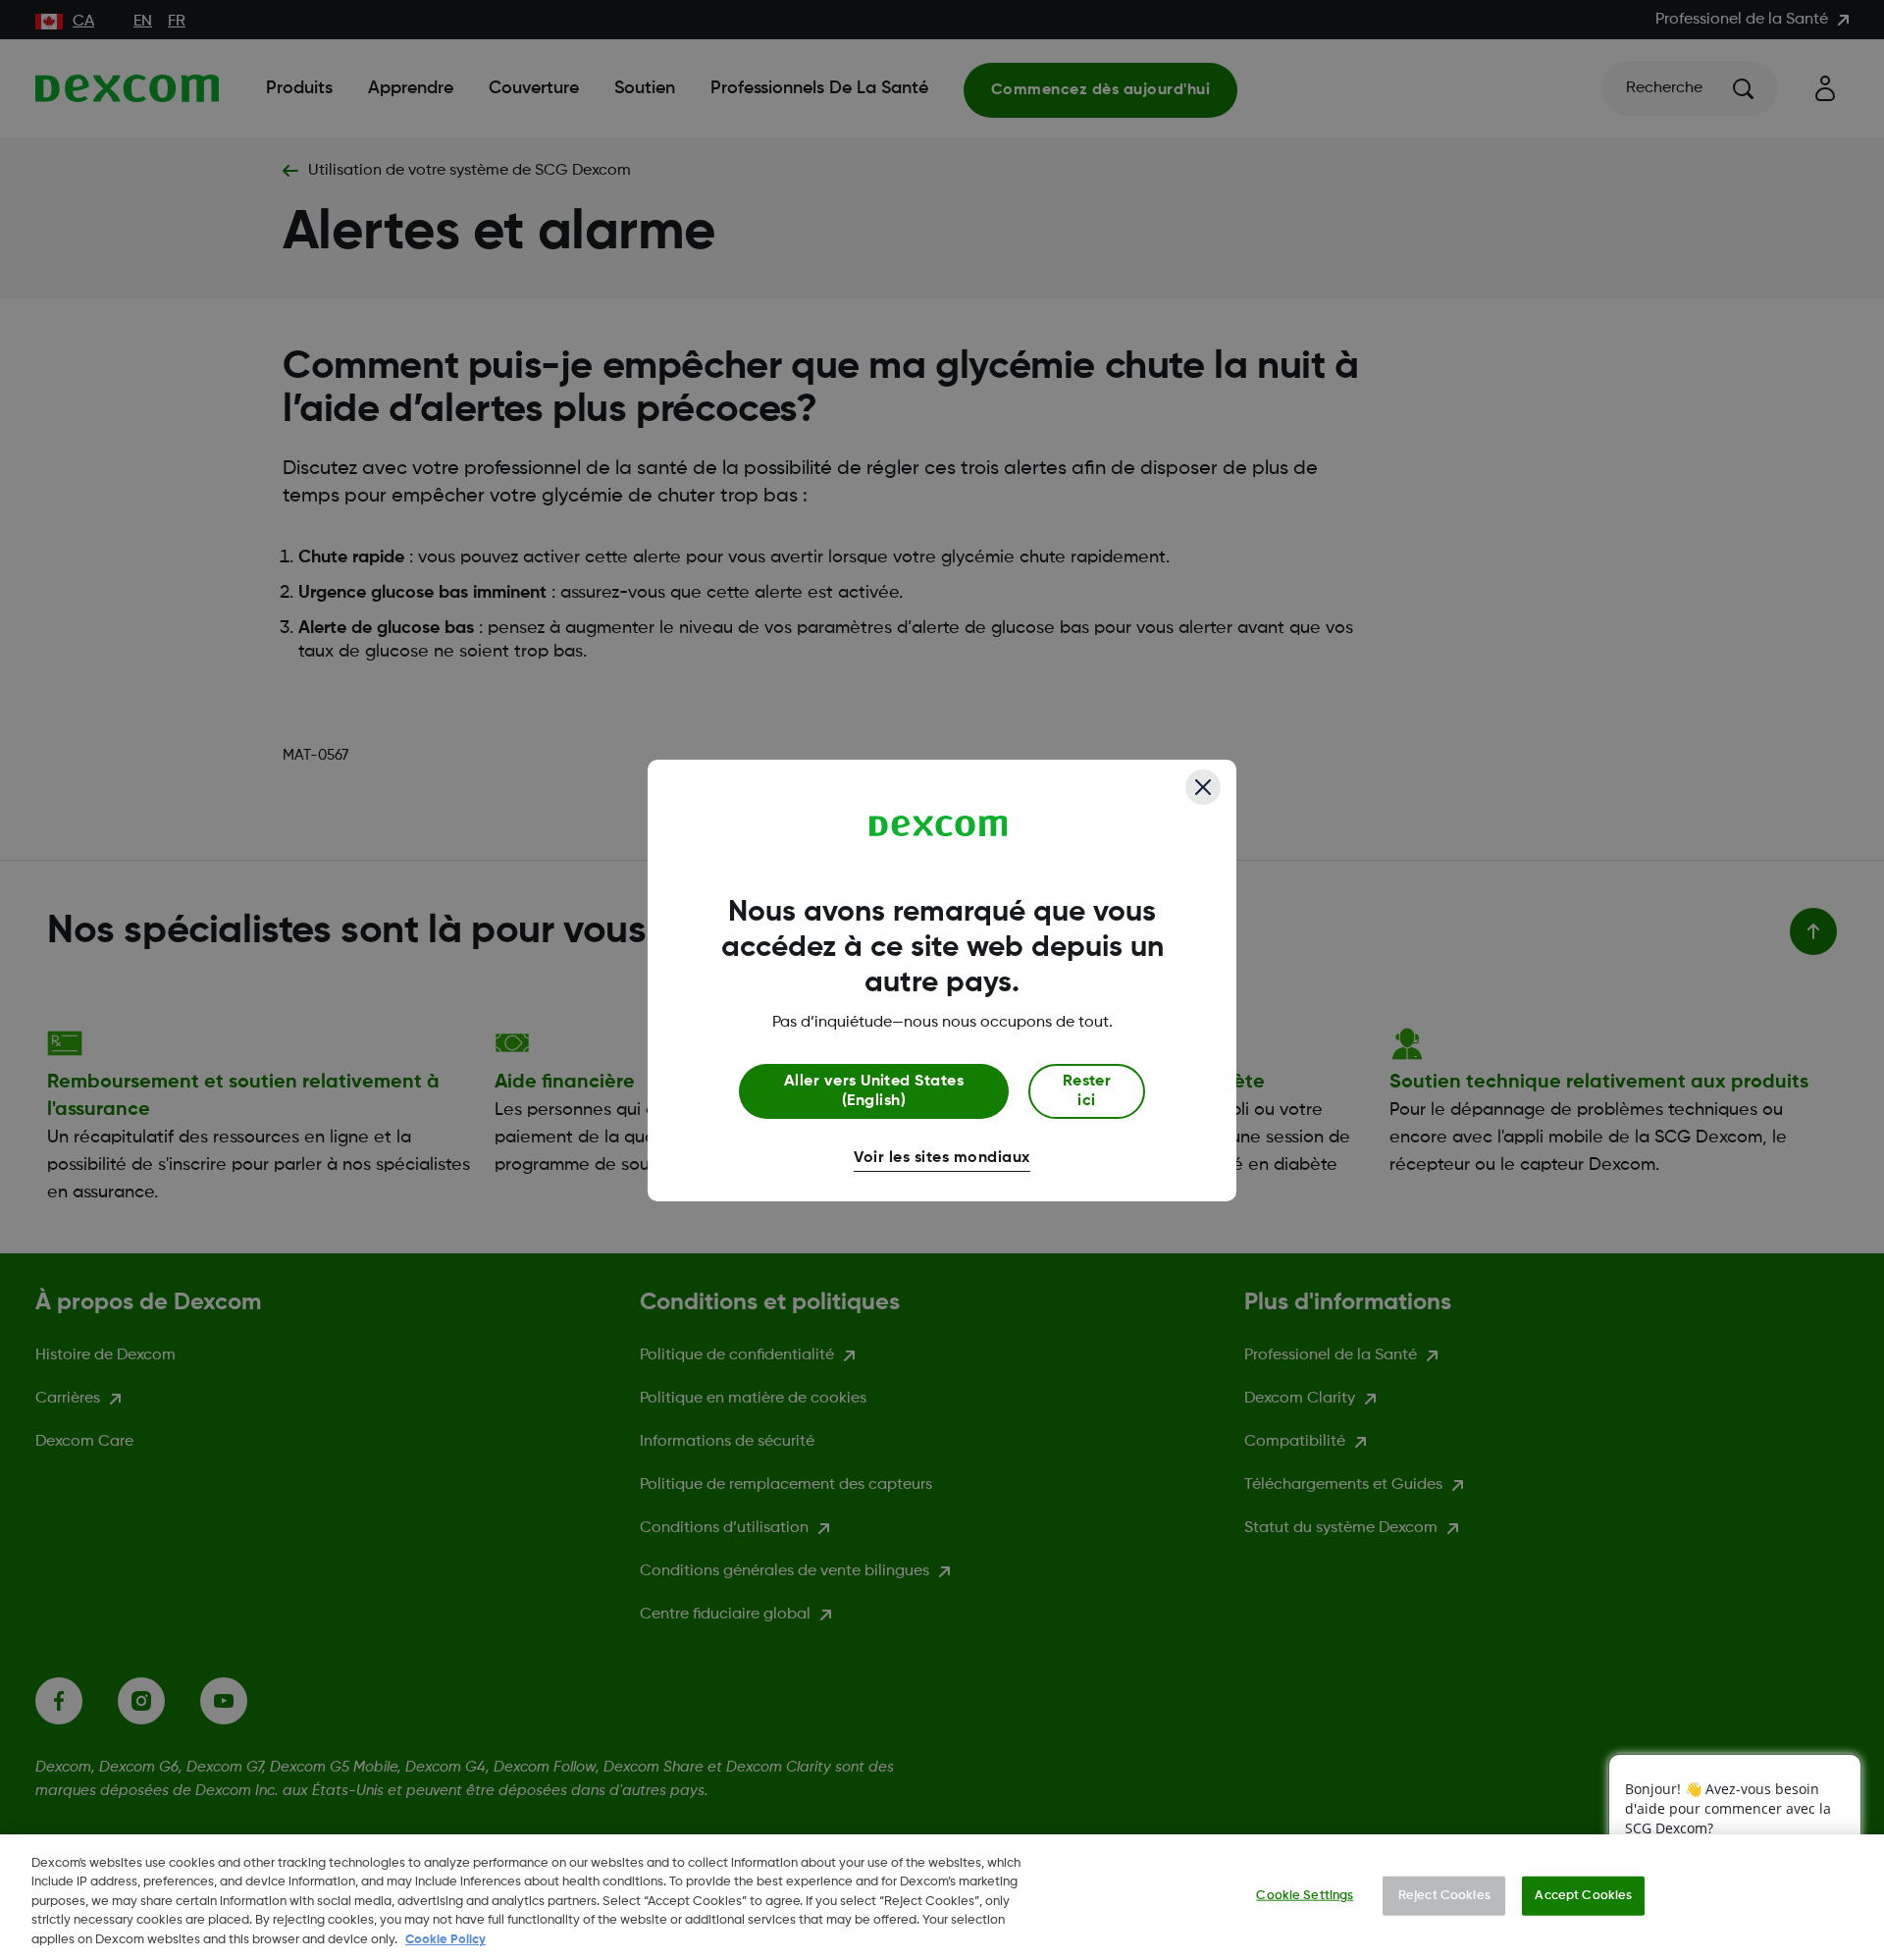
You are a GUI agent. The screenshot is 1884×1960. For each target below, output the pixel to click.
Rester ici (1087, 1091)
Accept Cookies (1583, 1896)
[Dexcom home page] (939, 826)
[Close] (1203, 787)
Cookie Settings (1305, 1896)
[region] (942, 1897)
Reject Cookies (1444, 1896)
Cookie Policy (445, 1940)
